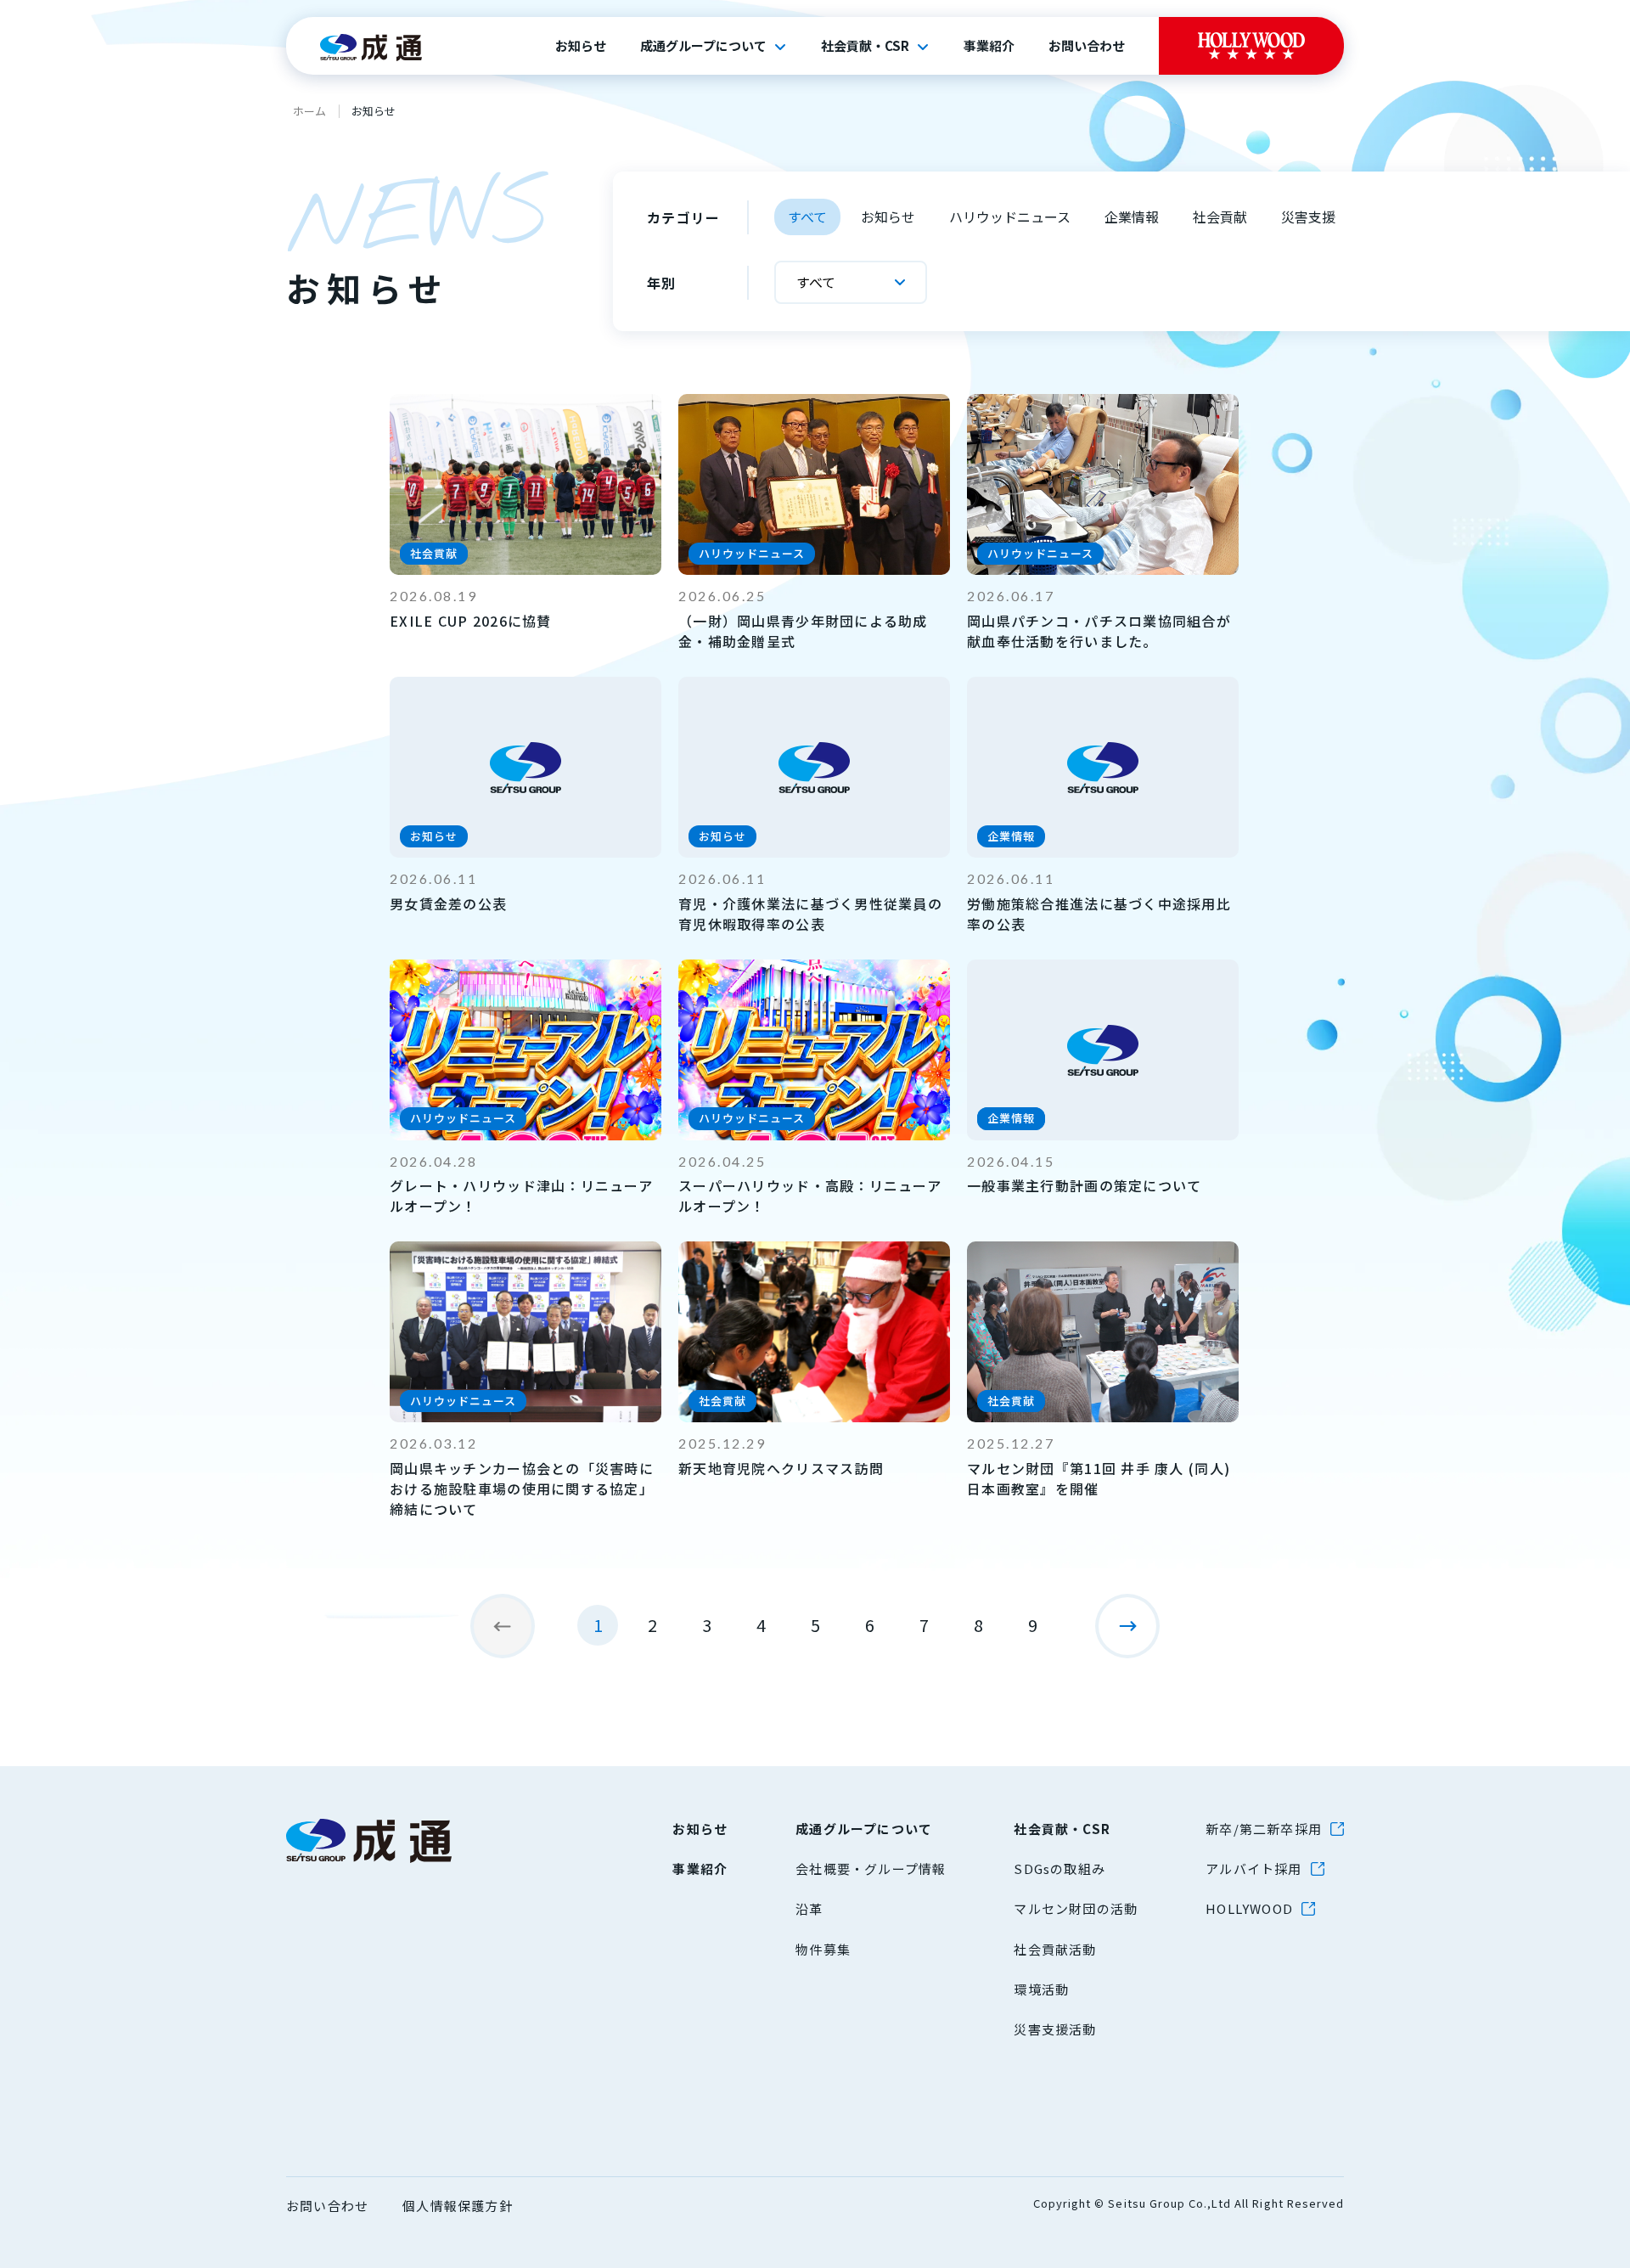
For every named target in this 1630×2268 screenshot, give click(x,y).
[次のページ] (1127, 1626)
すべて (807, 217)
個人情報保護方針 (458, 2206)
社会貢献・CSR (865, 46)
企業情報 (1132, 217)
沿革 (809, 1908)
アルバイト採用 (1253, 1868)
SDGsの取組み (1059, 1868)
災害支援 (1308, 217)
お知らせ (581, 46)
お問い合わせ (1087, 46)
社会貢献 (1220, 217)
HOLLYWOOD (1249, 1908)
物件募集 (823, 1949)
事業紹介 (989, 46)
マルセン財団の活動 (1076, 1908)
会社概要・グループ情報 (871, 1868)
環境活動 (1041, 1989)
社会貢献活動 (1055, 1949)
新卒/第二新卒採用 (1264, 1829)
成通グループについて (703, 46)
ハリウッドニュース (1010, 217)
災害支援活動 (1055, 2029)
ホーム (309, 111)
